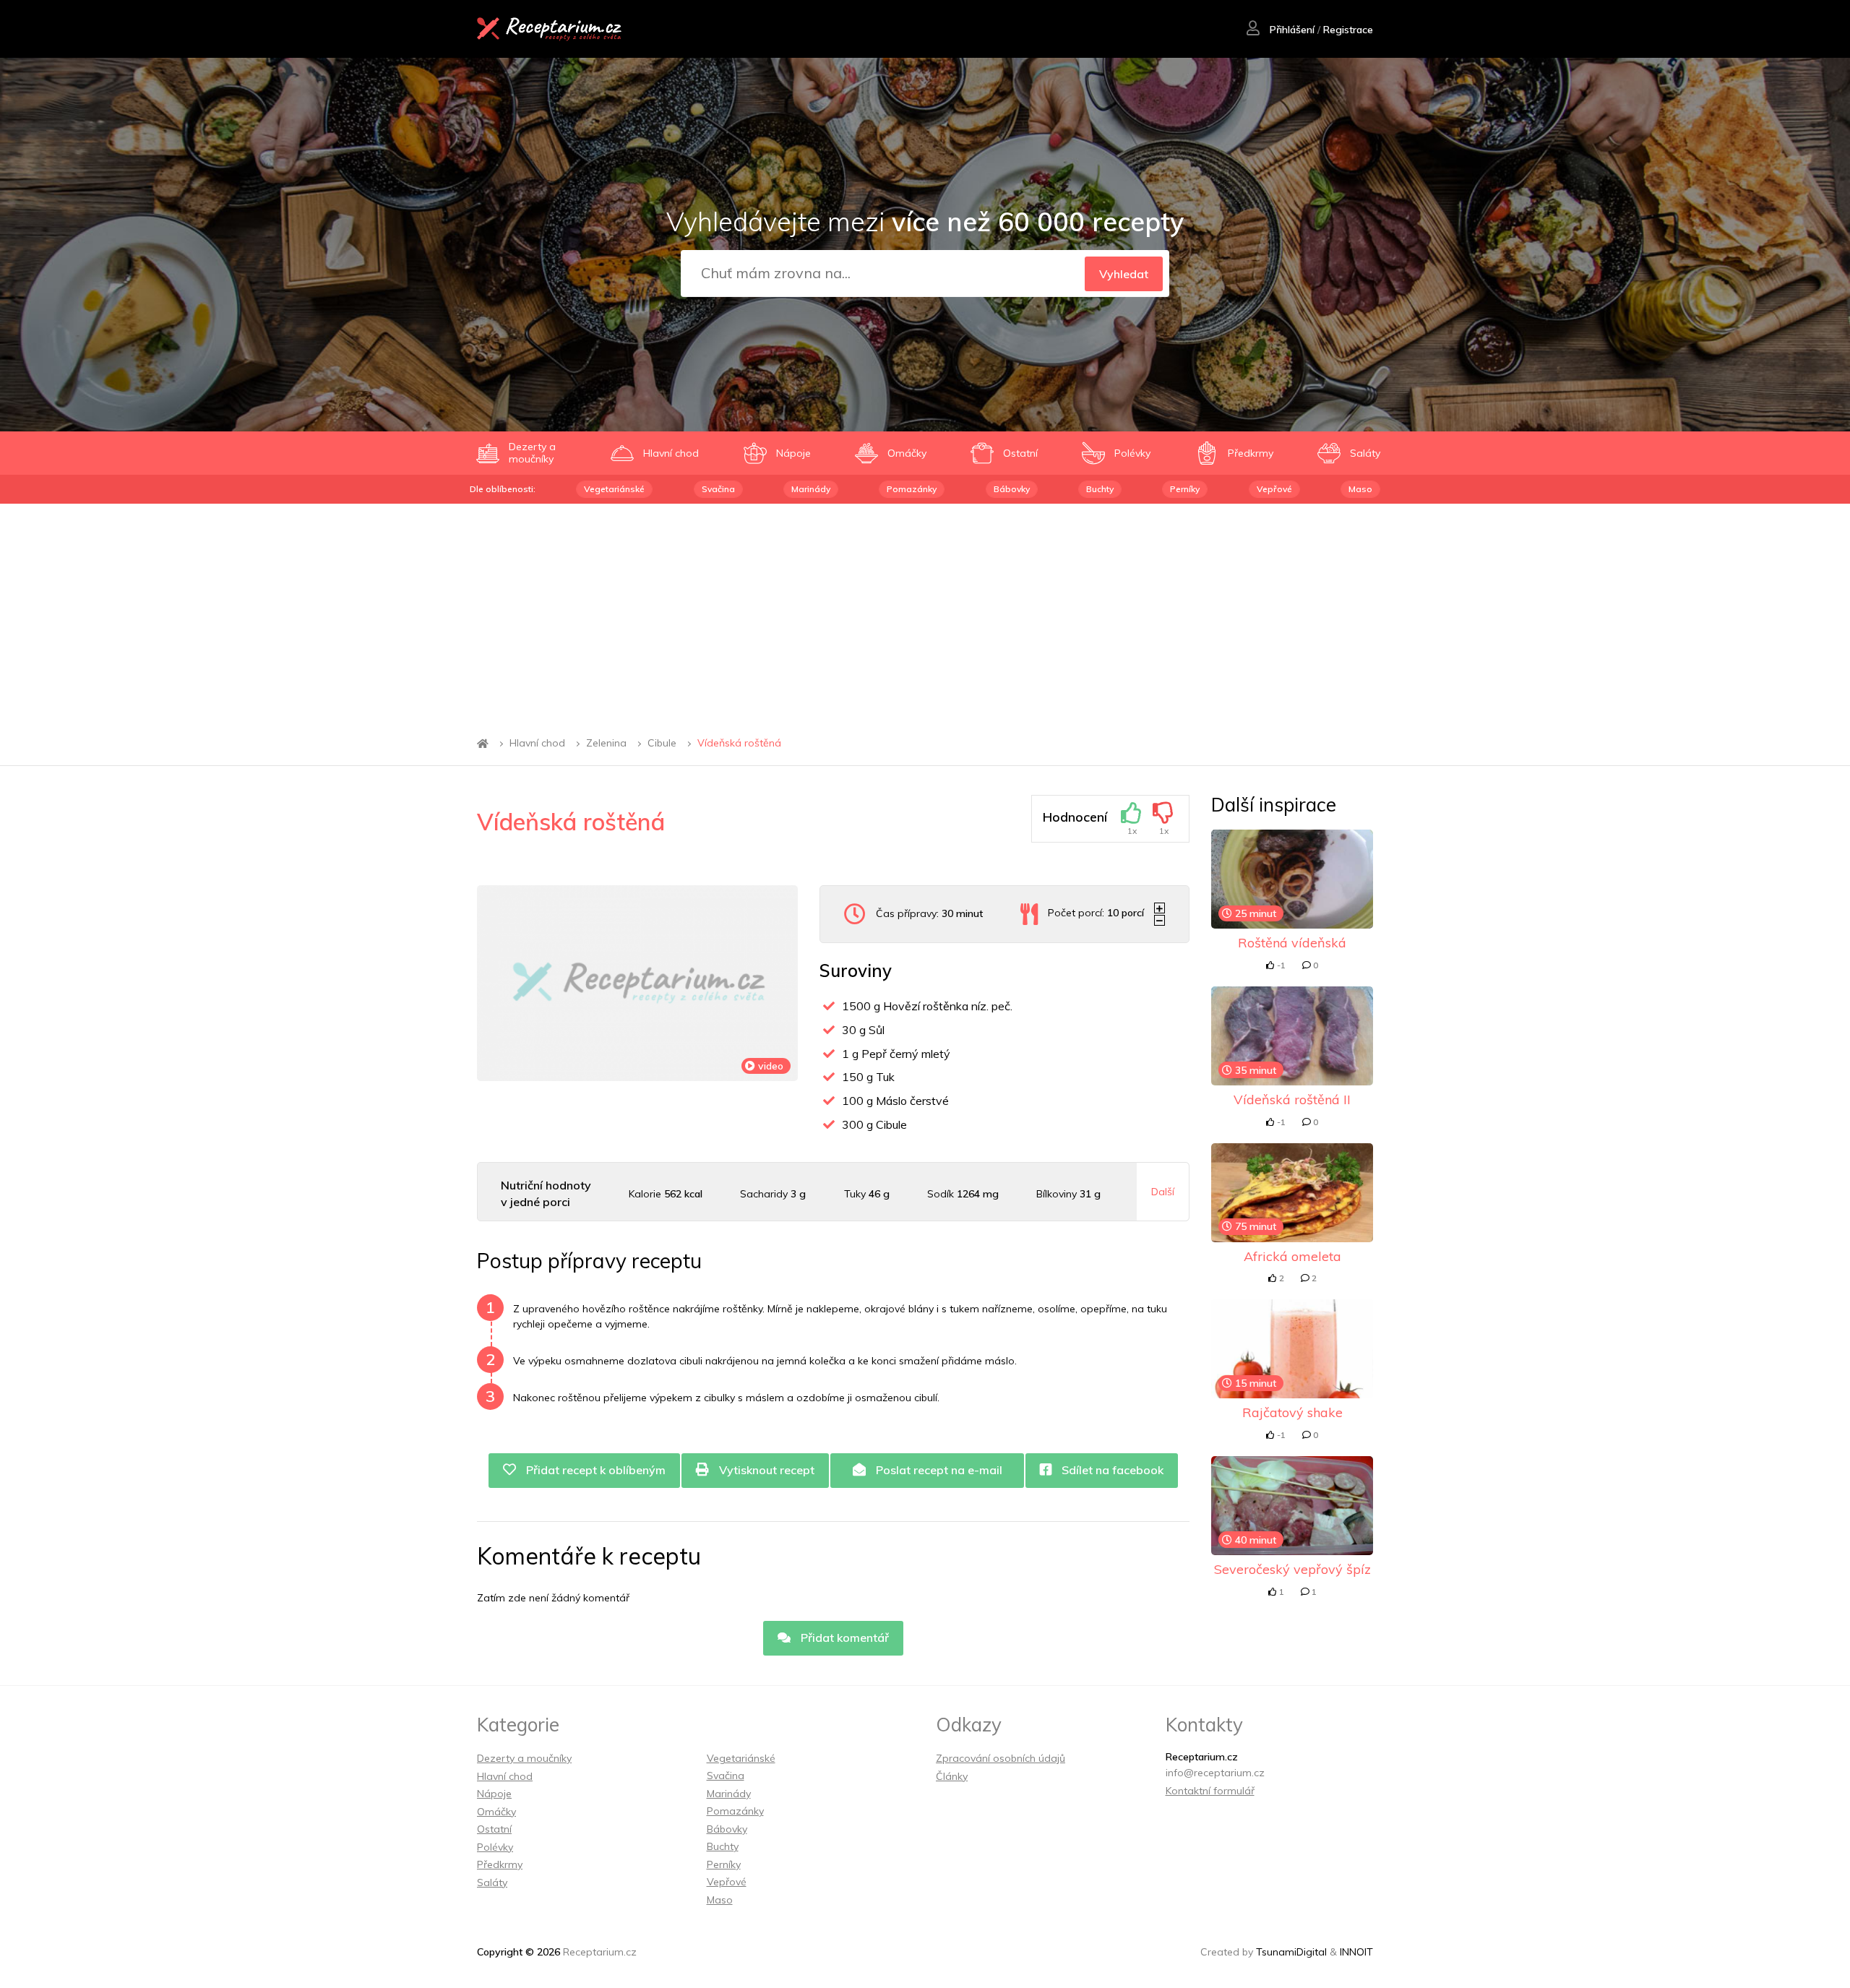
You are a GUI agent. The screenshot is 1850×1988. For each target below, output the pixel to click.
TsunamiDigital (1291, 1952)
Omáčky (496, 1812)
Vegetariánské (614, 489)
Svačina (718, 489)
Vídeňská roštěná (739, 744)
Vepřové (1274, 489)
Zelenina (606, 744)
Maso (1360, 489)
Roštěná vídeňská (1292, 943)
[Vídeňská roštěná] (637, 983)
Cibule (662, 744)
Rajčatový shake (1292, 1412)
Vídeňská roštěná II (1292, 1100)
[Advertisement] (925, 612)
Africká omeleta (1292, 1256)
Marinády (811, 489)
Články (952, 1776)
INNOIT (1356, 1952)
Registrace (1348, 30)
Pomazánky (912, 489)
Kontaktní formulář (1210, 1791)
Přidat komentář (843, 1638)
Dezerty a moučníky (524, 1758)
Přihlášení (1291, 30)
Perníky (1185, 489)
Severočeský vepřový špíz (1292, 1569)
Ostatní (494, 1829)
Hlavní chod (537, 744)
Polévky (495, 1847)
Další (1163, 1192)
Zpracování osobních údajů (1001, 1758)
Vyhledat (1124, 274)
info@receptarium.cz (1215, 1773)
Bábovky (1012, 489)
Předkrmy (500, 1864)
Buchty (1100, 489)
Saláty (492, 1882)
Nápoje (494, 1794)
